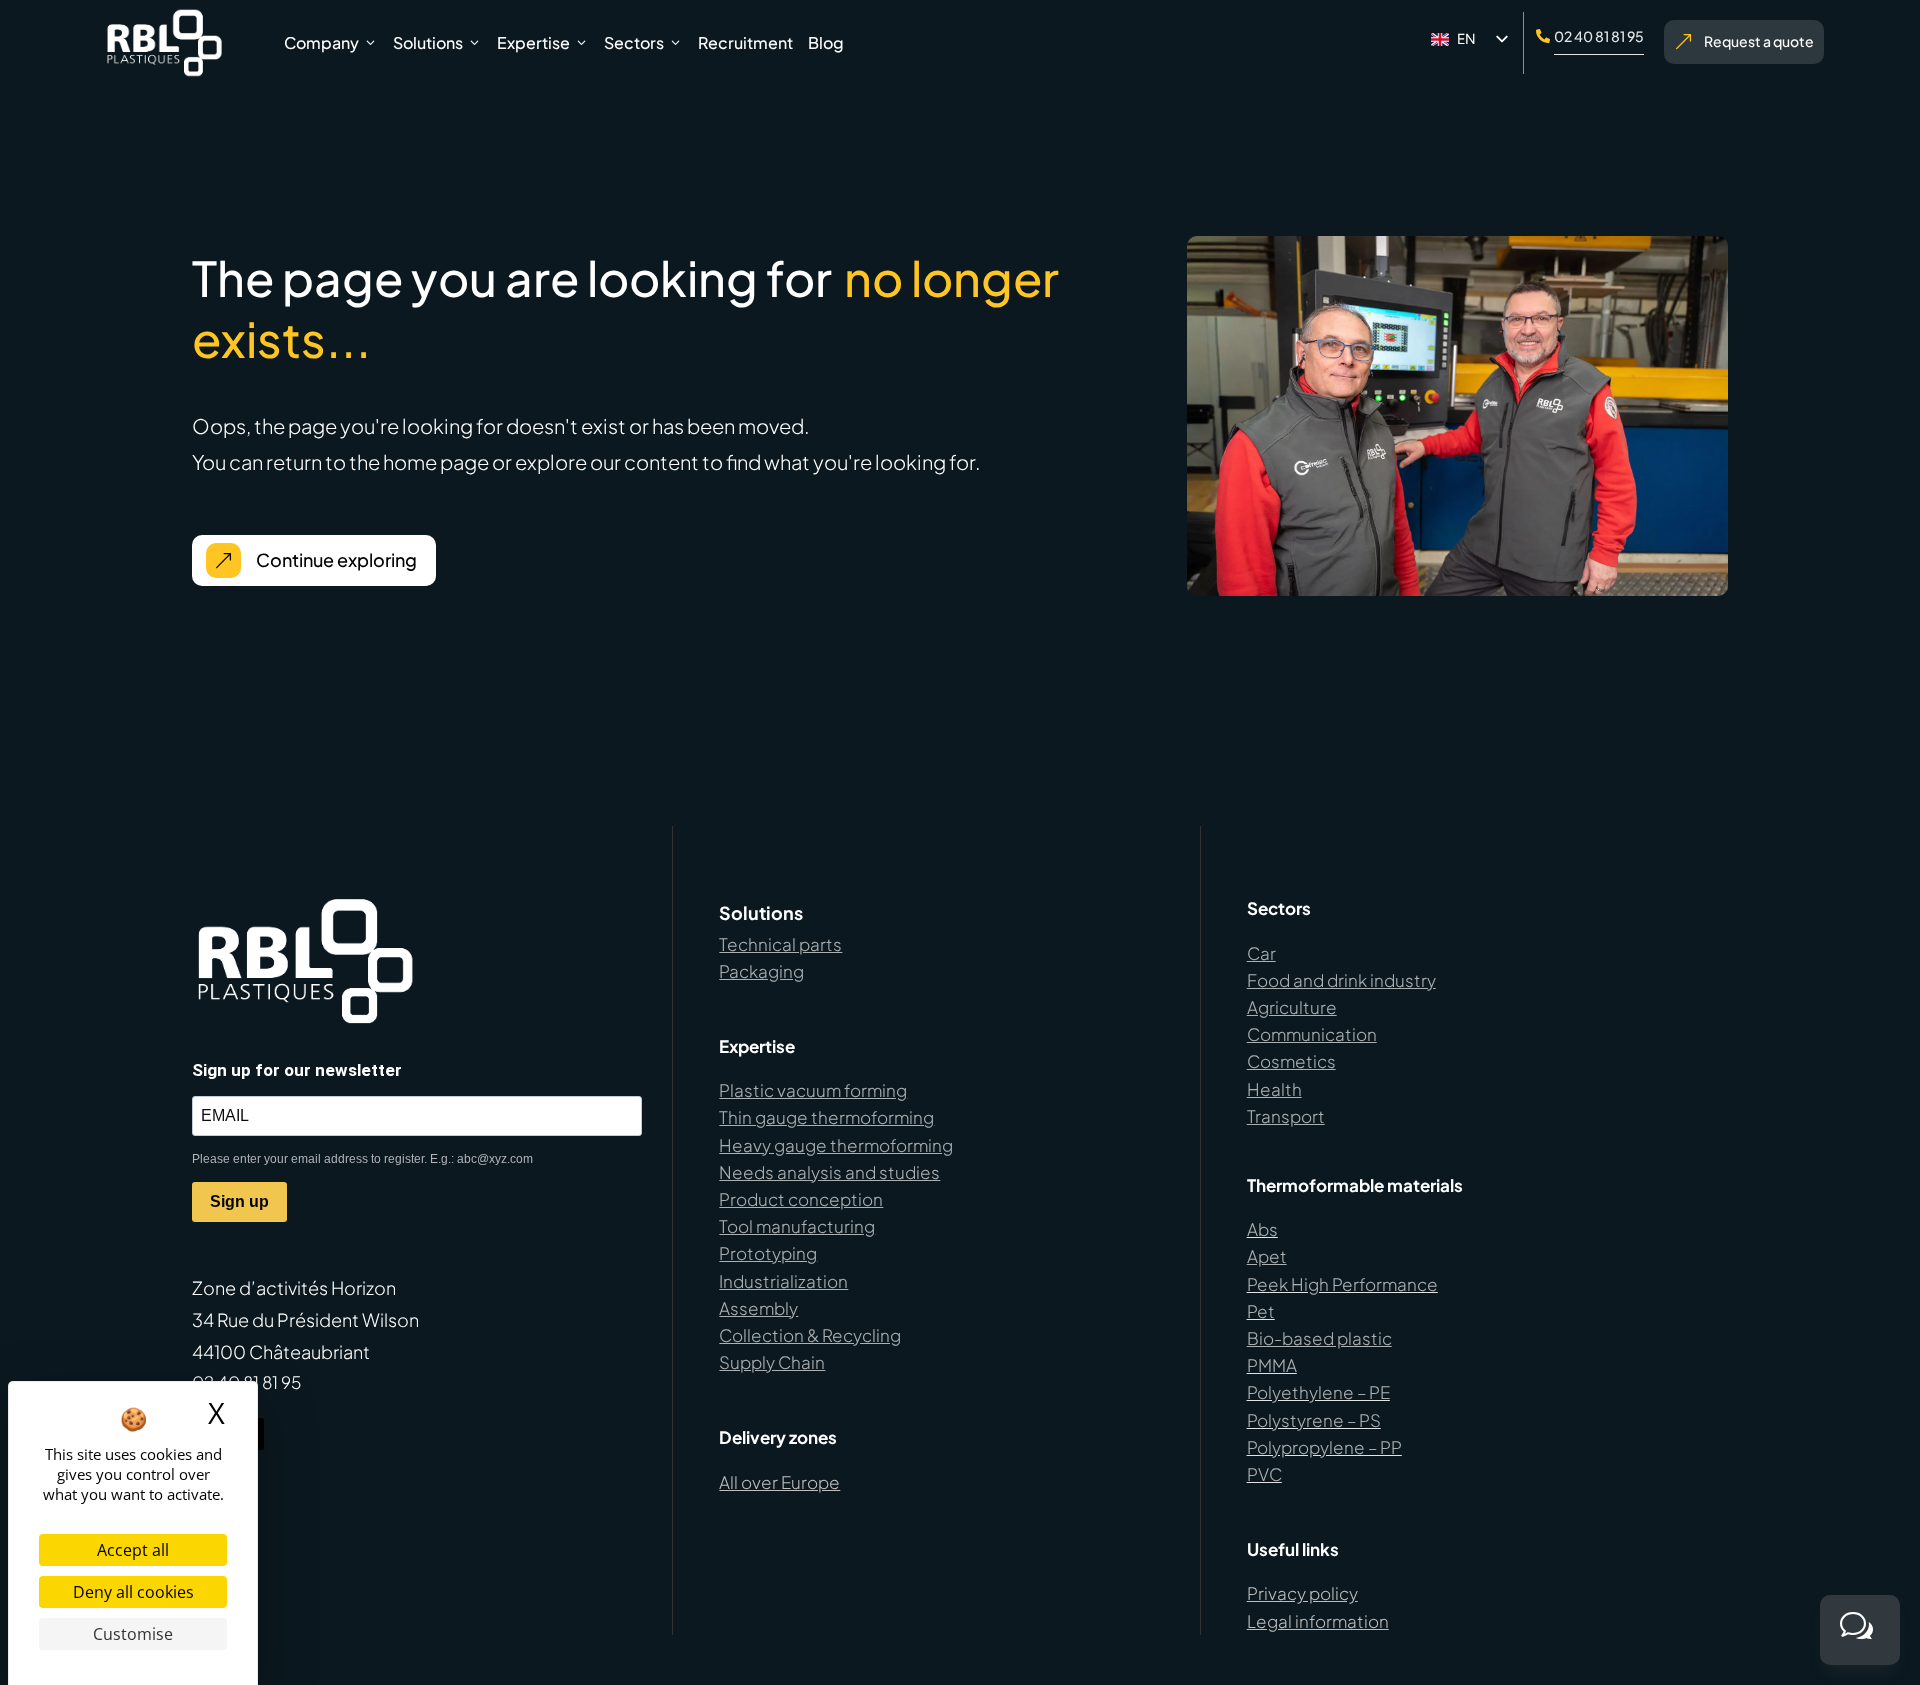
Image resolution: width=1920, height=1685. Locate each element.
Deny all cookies (133, 1592)
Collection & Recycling (810, 1335)
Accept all (133, 1550)
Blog (826, 42)
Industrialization (783, 1281)
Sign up (239, 1201)
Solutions (428, 42)
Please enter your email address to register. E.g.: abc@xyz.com (362, 1159)
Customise (133, 1634)
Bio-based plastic (1319, 1338)
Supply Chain (772, 1362)
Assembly (758, 1308)
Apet (1267, 1256)
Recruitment (745, 42)
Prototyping (768, 1253)
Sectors (634, 42)
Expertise (533, 42)
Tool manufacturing (797, 1226)
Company (321, 42)
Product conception (801, 1199)
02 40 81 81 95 (1599, 36)
